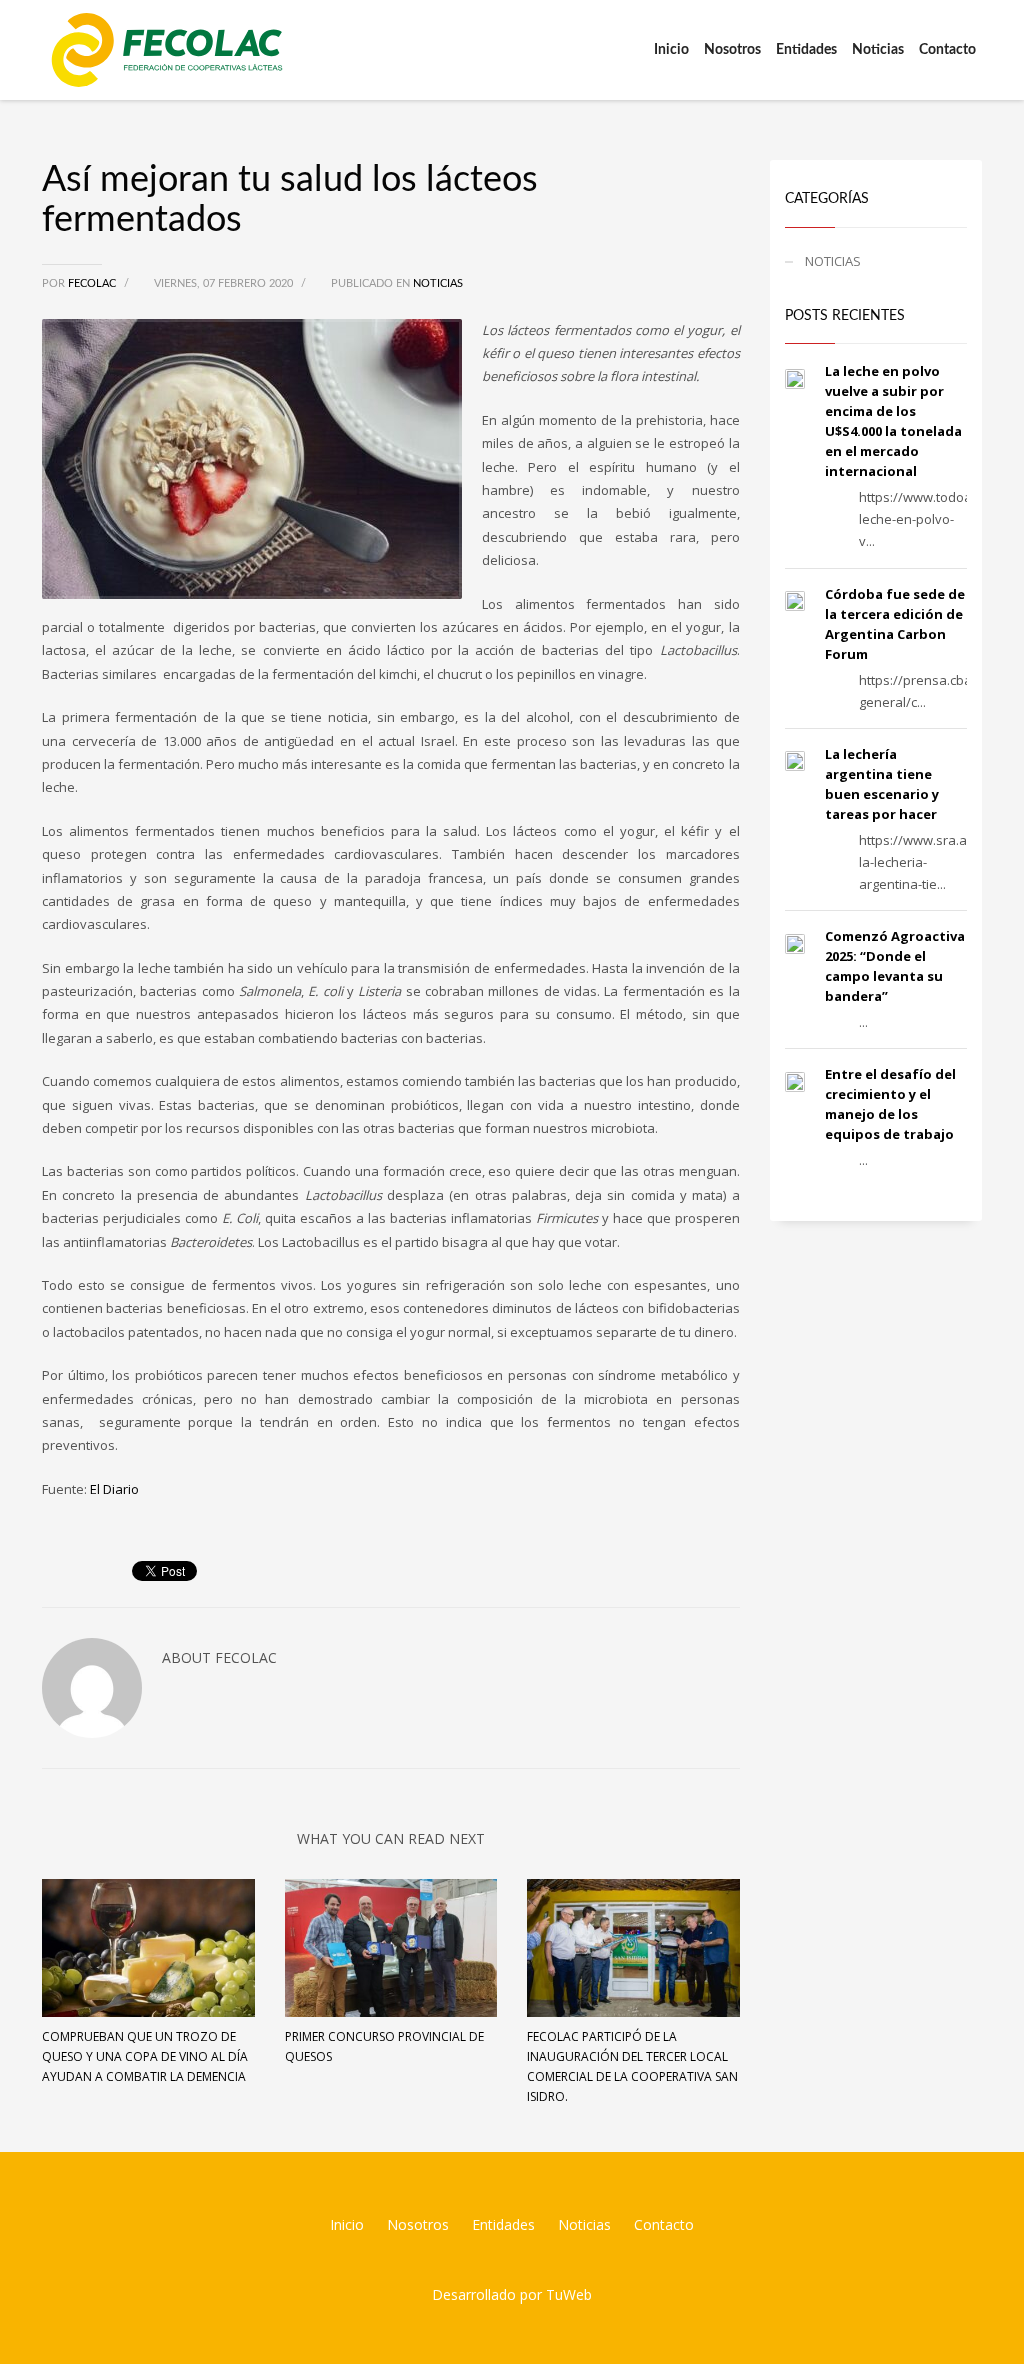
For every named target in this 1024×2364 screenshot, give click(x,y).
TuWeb (569, 2294)
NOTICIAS (438, 283)
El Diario (114, 1489)
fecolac (93, 283)
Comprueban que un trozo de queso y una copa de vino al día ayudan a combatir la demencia (145, 2056)
